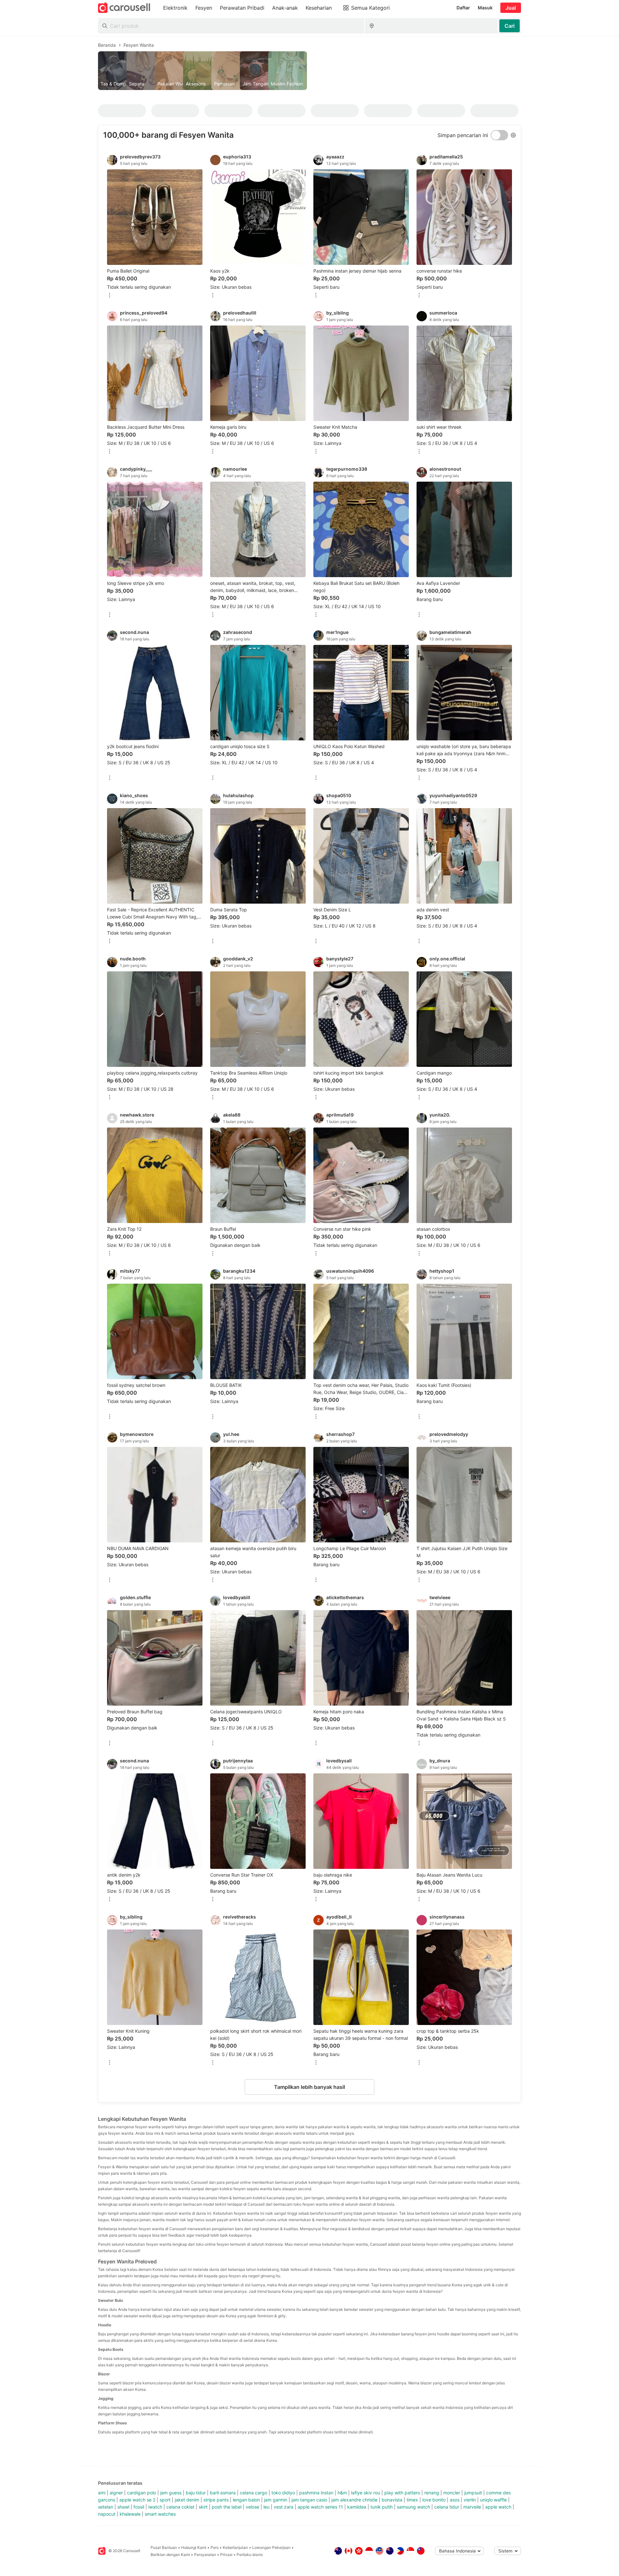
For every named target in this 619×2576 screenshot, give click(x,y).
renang (432, 2493)
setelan (106, 2507)
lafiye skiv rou (366, 2493)
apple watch (498, 2507)
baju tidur (196, 2493)
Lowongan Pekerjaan (271, 2547)
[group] (309, 71)
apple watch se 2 (137, 2500)
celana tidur (447, 2507)
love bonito (434, 2500)
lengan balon (246, 2500)
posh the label (227, 2507)
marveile (472, 2507)
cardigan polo (142, 2493)
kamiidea (357, 2507)
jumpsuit (473, 2493)
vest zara (284, 2507)
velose (252, 2507)
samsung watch (413, 2507)
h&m (342, 2493)
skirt (203, 2507)
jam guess (171, 2493)
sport (165, 2500)
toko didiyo (283, 2493)
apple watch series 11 (320, 2507)
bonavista (392, 2500)
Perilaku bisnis (250, 2555)
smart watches (160, 2514)
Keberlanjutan (235, 2547)
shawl (123, 2507)
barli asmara (223, 2493)
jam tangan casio (309, 2500)
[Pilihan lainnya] (110, 296)
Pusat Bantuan (164, 2547)
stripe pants (216, 2500)
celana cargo (254, 2493)
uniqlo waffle (493, 2500)
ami (102, 2493)
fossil (139, 2507)
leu (266, 2507)
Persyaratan (205, 2555)
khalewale (130, 2514)
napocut (107, 2514)
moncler (452, 2493)
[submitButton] (510, 26)
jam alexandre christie (354, 2500)
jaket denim (187, 2500)
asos (455, 2500)
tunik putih (382, 2507)
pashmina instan (316, 2493)
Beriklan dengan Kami (170, 2555)
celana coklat (180, 2507)
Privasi (226, 2555)
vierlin (470, 2500)
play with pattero (402, 2493)
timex (412, 2500)
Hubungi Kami (194, 2547)
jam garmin (276, 2500)
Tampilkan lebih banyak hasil (309, 2087)
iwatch (155, 2507)
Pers (215, 2547)
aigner (116, 2493)
